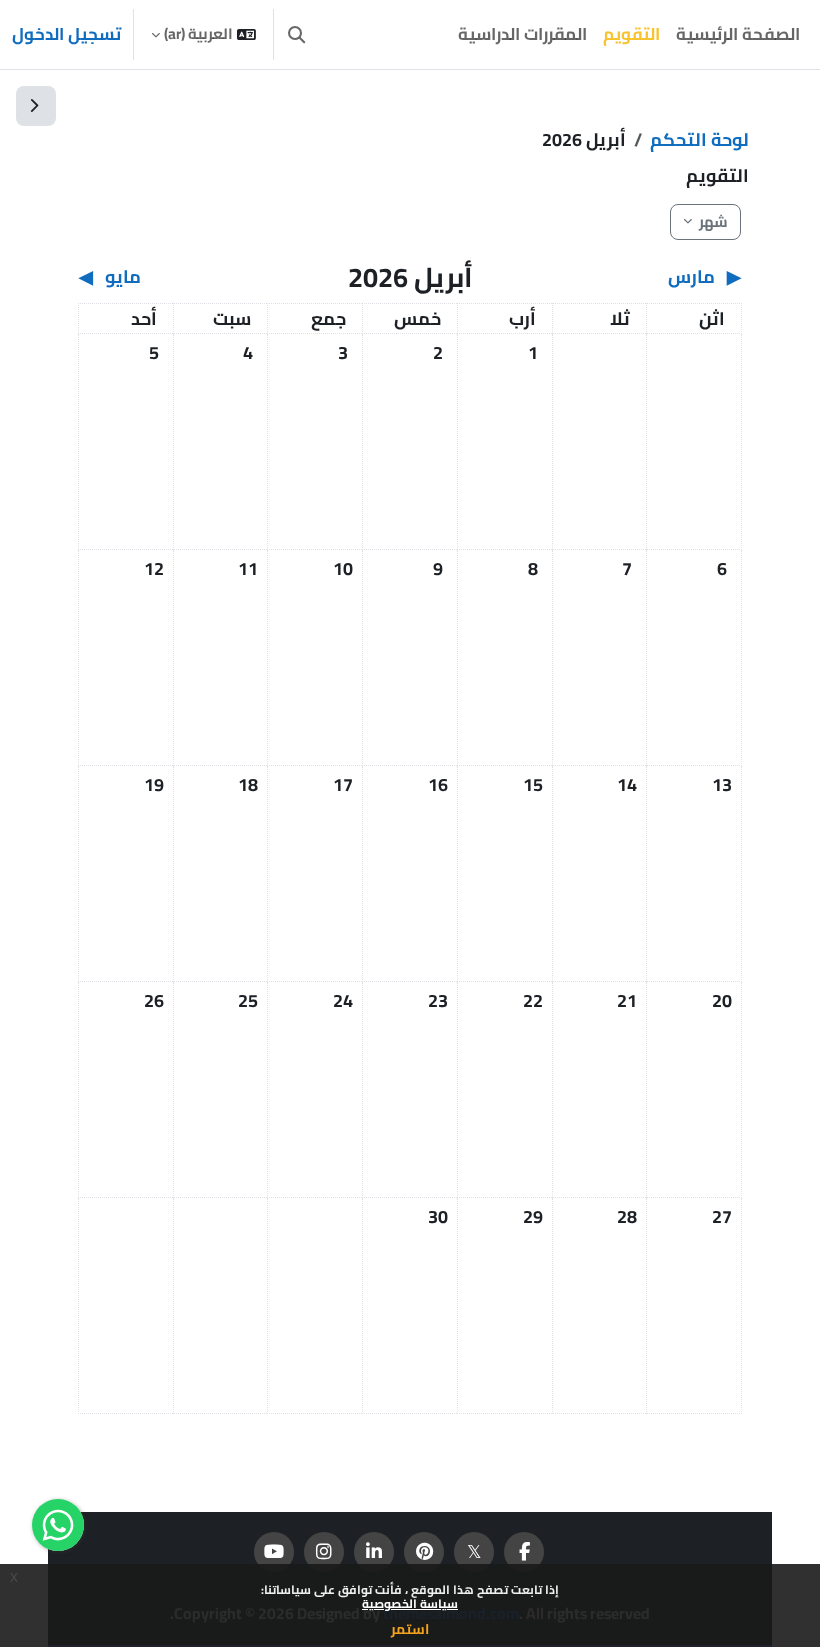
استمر (410, 1629)
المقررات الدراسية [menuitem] (522, 34)
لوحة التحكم (699, 139)
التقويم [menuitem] (631, 34)
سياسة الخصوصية (410, 1603)
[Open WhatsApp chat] (58, 1525)
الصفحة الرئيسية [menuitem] (738, 34)
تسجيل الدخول (66, 35)
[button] (296, 34)
